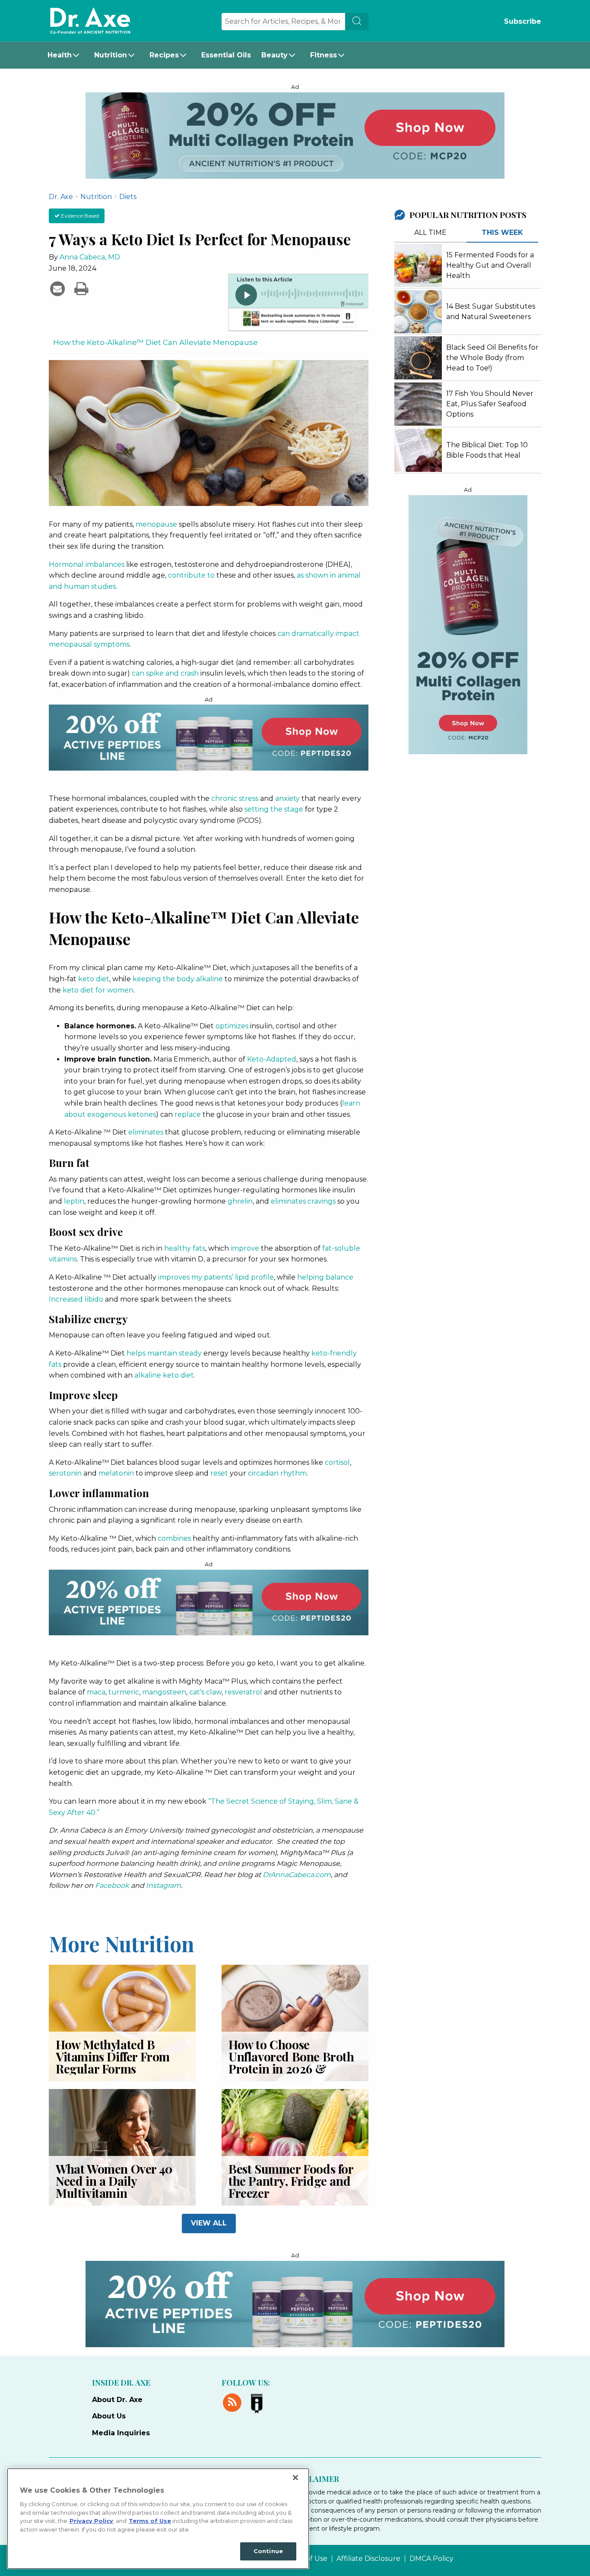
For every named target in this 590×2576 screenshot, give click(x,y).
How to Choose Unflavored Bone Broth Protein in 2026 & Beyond (291, 2062)
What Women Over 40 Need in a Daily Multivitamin (114, 2181)
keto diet (94, 979)
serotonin (65, 1473)
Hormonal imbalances (87, 564)
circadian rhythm (277, 1473)
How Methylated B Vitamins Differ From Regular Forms (113, 2056)
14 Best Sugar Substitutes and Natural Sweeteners (491, 311)
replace (188, 1114)
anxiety (287, 798)
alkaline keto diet (164, 1375)
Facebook (112, 1885)
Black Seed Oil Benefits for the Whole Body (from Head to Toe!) (492, 358)
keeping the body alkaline (178, 979)
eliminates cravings (303, 1201)
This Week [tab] (502, 232)
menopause (156, 524)
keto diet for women (98, 990)
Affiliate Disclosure (368, 2559)
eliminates (146, 1132)
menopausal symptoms (89, 644)
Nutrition (111, 55)
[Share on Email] (59, 288)
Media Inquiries (121, 2433)
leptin (74, 1201)
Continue (268, 2551)
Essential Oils (226, 55)
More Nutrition (122, 1943)
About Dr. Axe (117, 2400)
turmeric (124, 1692)
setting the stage (274, 809)
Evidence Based (79, 216)
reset (219, 1473)
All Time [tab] (430, 232)
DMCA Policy (431, 2559)
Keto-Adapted (272, 1059)
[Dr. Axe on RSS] (234, 2401)
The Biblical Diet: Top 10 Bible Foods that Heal (487, 450)
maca (96, 1692)
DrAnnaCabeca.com (297, 1875)
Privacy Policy (91, 2521)
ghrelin (240, 1201)
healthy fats (185, 1248)
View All (209, 2223)
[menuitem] (66, 55)
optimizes (232, 1026)
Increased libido (76, 1299)
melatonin (116, 1473)
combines (174, 1538)
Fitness (324, 55)
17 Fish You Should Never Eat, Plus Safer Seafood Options (490, 404)
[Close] (295, 2478)
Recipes (164, 55)
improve (245, 1248)
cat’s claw (205, 1692)
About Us (109, 2416)
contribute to (191, 575)
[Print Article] (81, 288)
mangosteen (164, 1692)
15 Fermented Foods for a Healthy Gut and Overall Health (490, 265)
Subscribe (523, 21)
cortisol (337, 1462)
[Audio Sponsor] (298, 319)
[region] (158, 2519)
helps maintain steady (164, 1353)
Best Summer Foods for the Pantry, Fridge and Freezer (291, 2181)
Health (60, 55)
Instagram (163, 1885)
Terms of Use (150, 2521)
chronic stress (235, 798)
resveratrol (243, 1692)
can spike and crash (165, 673)
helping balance (325, 1277)
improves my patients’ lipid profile (216, 1277)
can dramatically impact (318, 634)
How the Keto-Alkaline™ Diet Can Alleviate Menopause (155, 342)
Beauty (274, 55)
